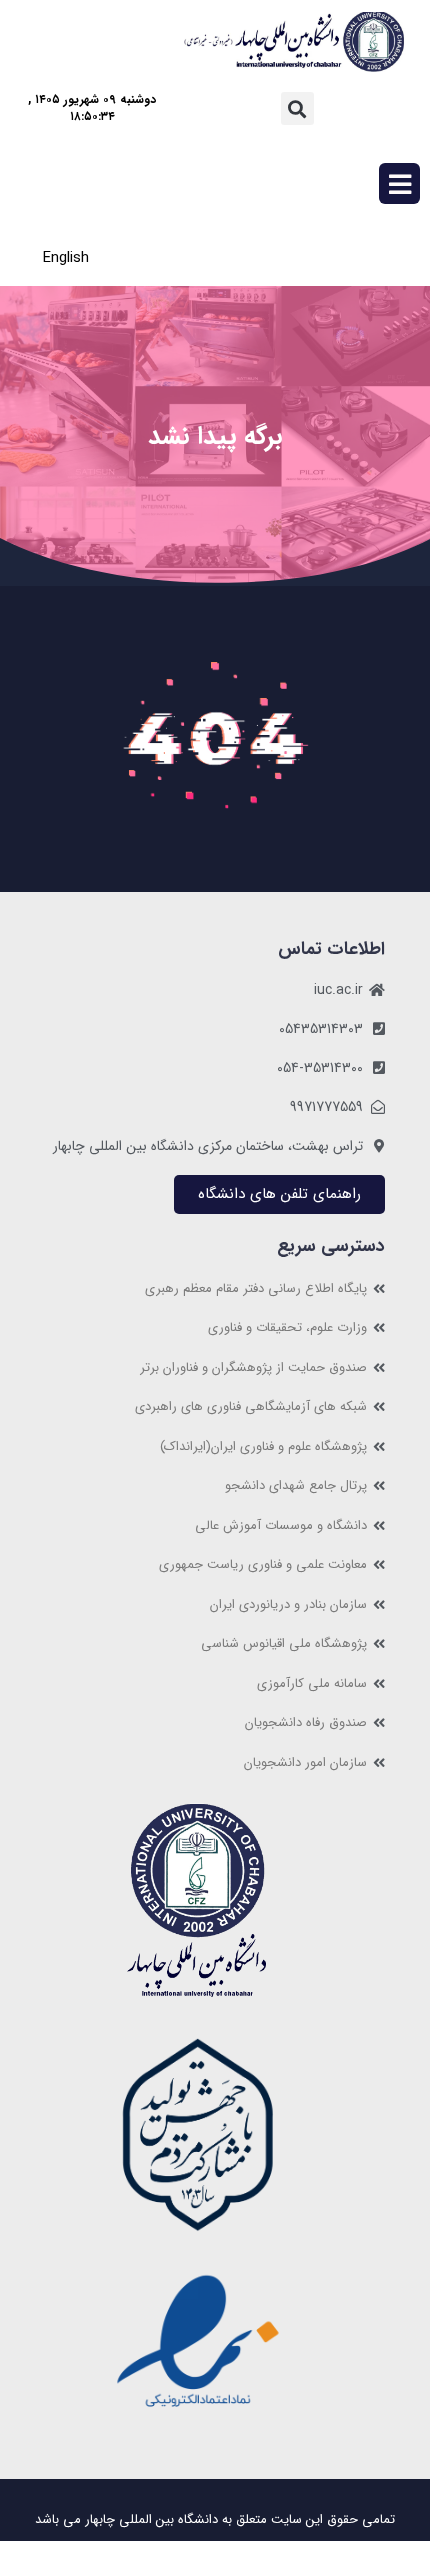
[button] (297, 108)
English (66, 258)
